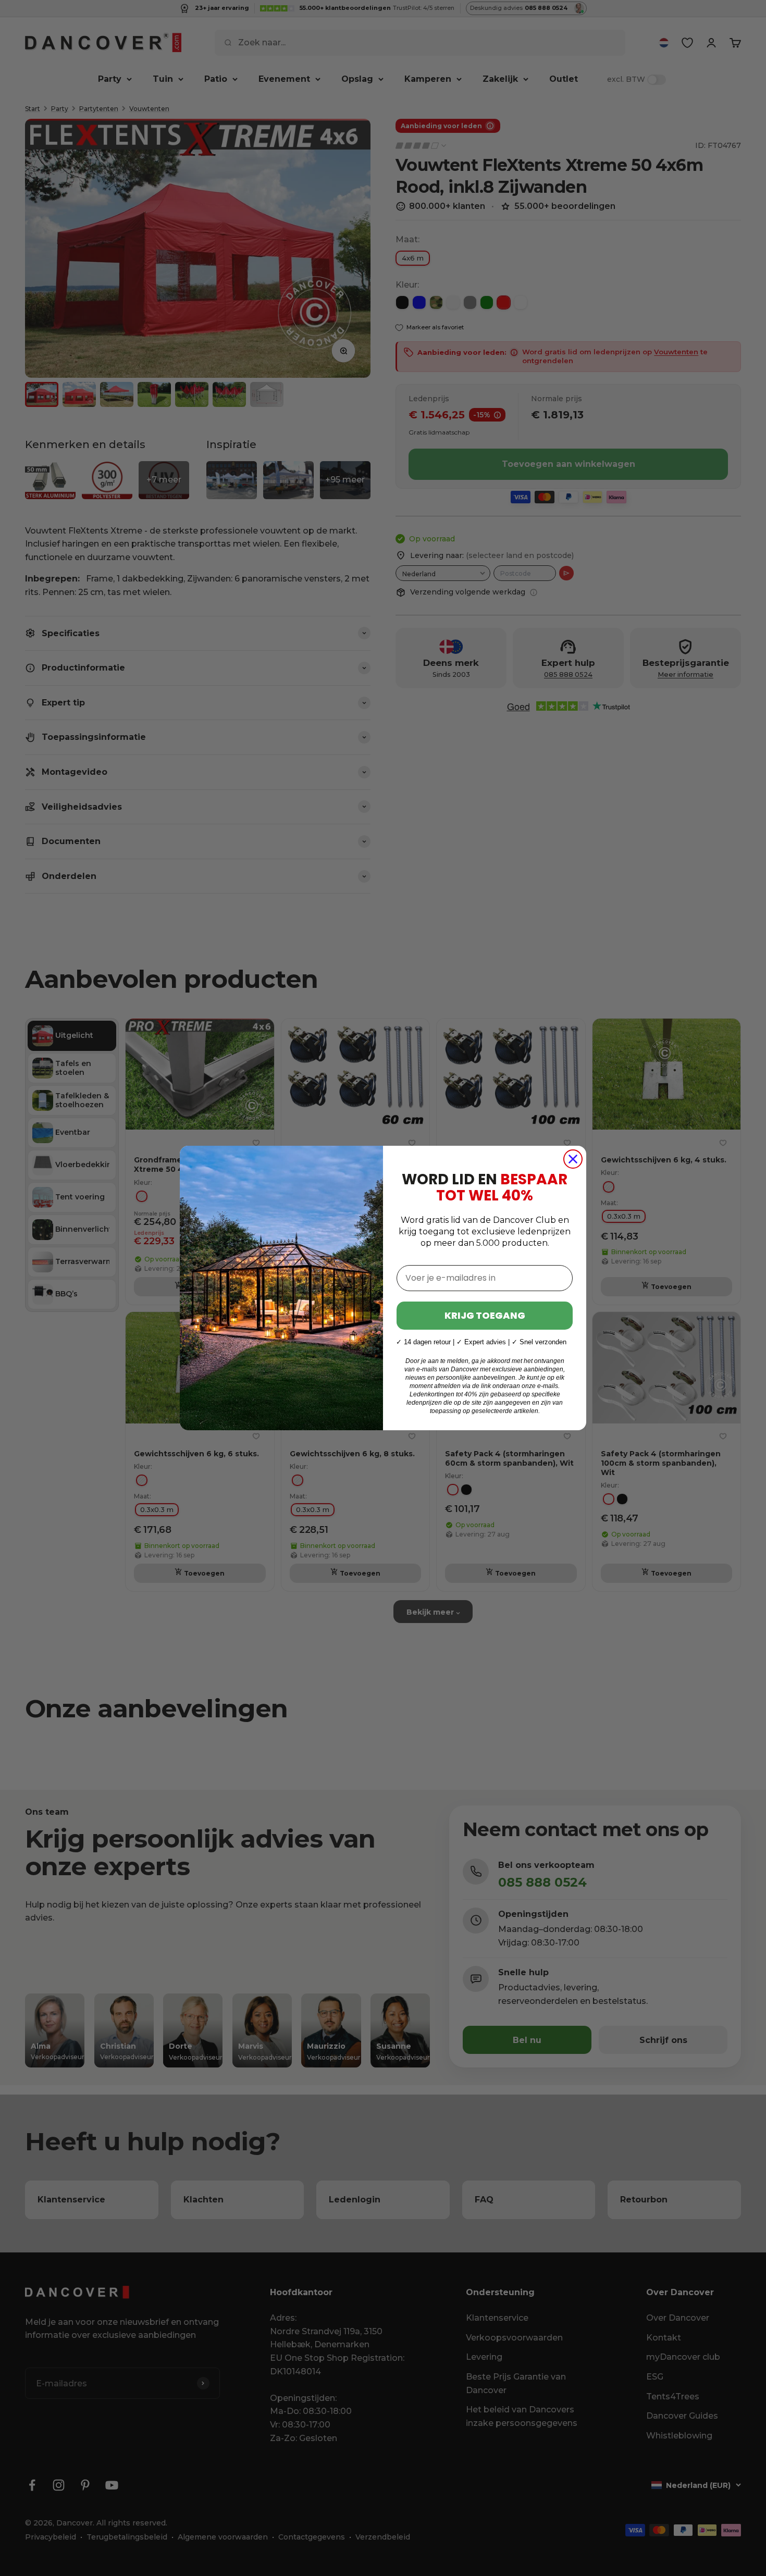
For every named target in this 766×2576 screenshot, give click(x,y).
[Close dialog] (573, 1159)
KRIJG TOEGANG (485, 1315)
